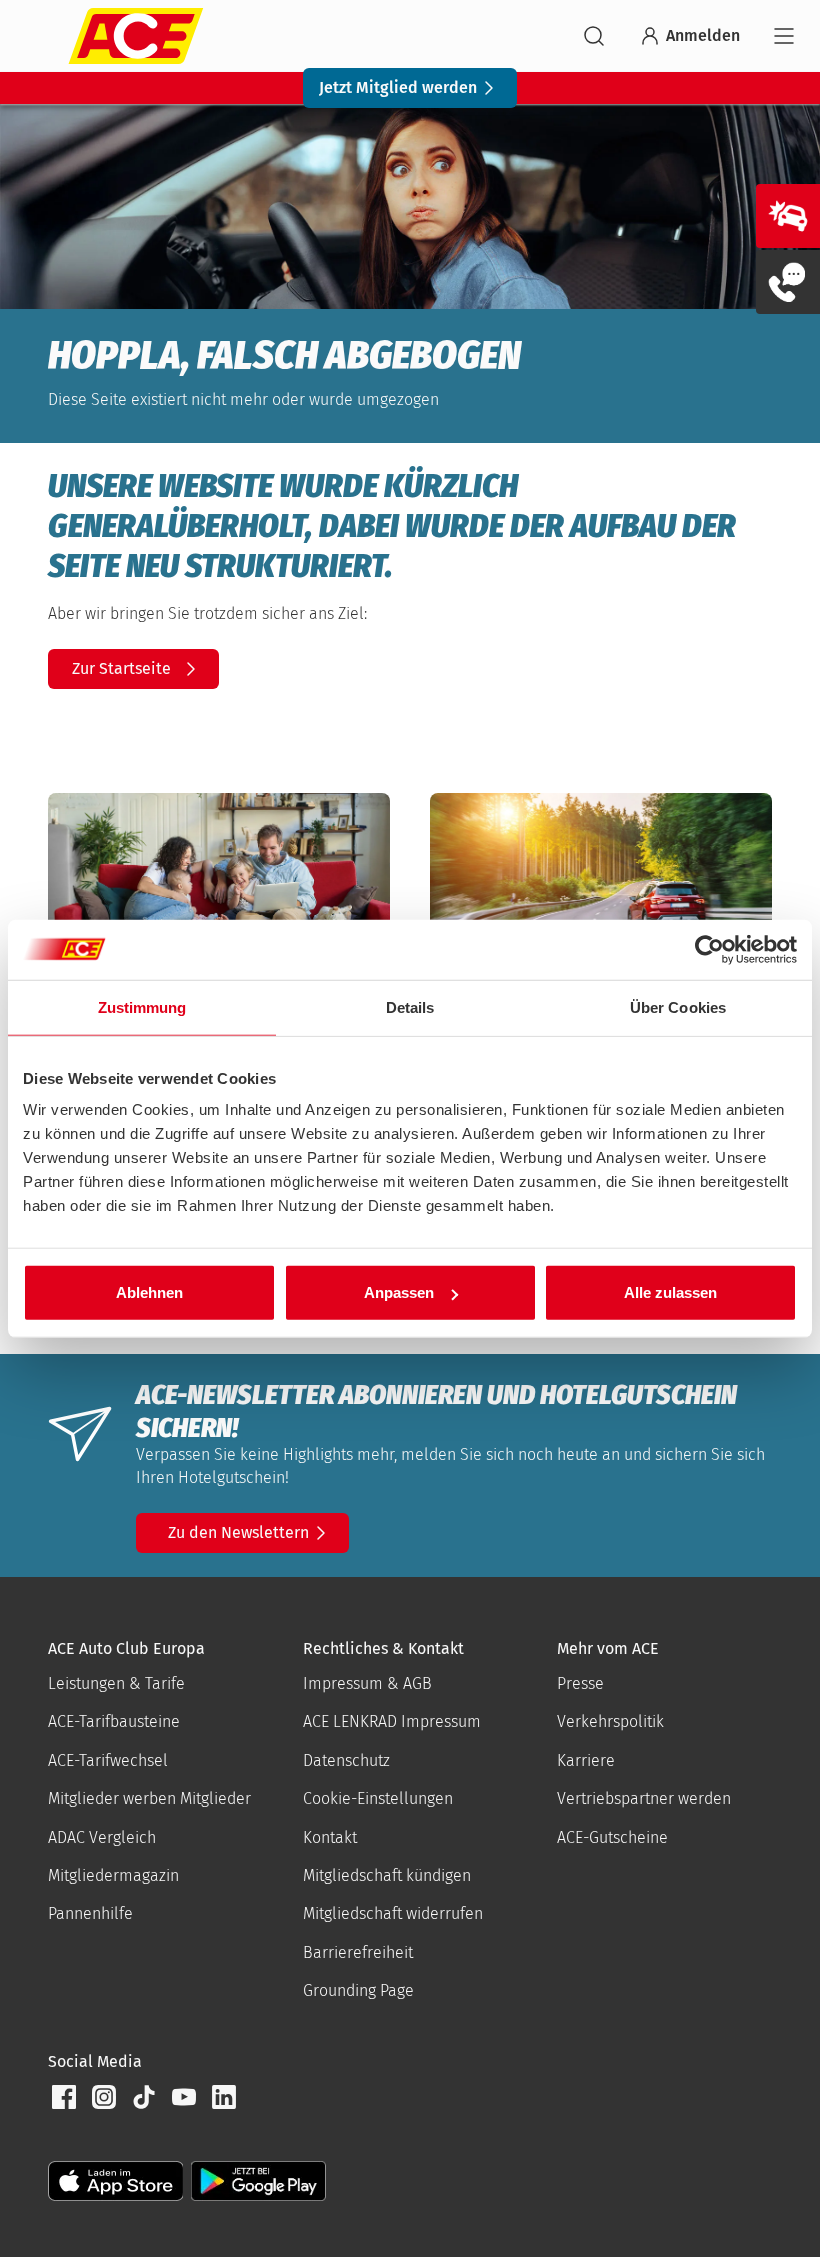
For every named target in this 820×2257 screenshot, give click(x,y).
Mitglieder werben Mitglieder (149, 1798)
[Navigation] (784, 36)
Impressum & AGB (367, 1683)
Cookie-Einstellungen (378, 1798)
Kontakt (330, 1837)
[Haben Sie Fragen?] (788, 282)
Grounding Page (358, 1990)
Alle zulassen (670, 1292)
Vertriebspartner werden (644, 1798)
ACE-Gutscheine (612, 1837)
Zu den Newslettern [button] (238, 1532)
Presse (580, 1683)
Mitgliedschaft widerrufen (393, 1913)
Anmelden (703, 35)
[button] (64, 2097)
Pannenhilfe (90, 1913)
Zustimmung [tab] (142, 1006)
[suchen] (594, 36)
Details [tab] (410, 1006)
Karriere (586, 1760)
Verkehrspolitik (610, 1721)
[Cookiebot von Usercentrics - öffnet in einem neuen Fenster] (709, 949)
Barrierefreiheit (358, 1952)
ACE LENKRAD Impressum (392, 1721)
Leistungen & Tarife (116, 1683)
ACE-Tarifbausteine (114, 1721)
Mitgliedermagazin (113, 1875)
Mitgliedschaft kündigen (387, 1875)
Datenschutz (346, 1760)
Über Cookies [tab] (678, 1006)
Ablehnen (149, 1292)
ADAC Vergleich (102, 1837)
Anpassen (399, 1292)
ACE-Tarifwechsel (108, 1760)
